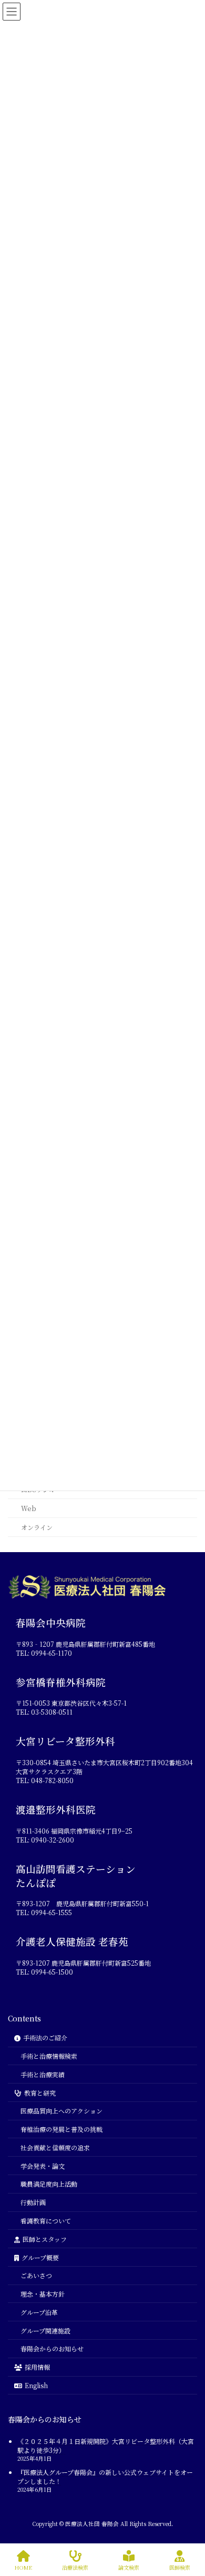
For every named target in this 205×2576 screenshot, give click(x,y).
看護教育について (46, 2221)
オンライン (37, 1527)
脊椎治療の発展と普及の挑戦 (61, 2129)
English (36, 2385)
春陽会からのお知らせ (52, 2348)
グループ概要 (40, 2257)
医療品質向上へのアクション (61, 2111)
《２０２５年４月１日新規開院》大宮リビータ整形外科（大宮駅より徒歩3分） (106, 2446)
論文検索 (129, 2567)
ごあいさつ (36, 2275)
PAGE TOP (181, 2520)
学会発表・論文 (43, 2165)
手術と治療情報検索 (49, 2056)
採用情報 (37, 2367)
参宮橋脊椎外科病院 (61, 1682)
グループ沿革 (39, 2312)
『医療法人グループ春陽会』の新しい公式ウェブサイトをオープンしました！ (105, 2476)
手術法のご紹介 (45, 2037)
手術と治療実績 (43, 2074)
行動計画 (33, 2202)
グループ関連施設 (45, 2330)
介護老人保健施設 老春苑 (72, 1941)
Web (29, 1508)
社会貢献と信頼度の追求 (55, 2147)
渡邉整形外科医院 (56, 1809)
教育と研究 (40, 2092)
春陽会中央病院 (51, 1623)
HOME (23, 2567)
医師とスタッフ (45, 2238)
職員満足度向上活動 (49, 2184)
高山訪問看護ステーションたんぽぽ (76, 1875)
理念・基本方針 (43, 2294)
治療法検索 (75, 2567)
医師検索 (180, 2567)
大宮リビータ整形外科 (65, 1741)
